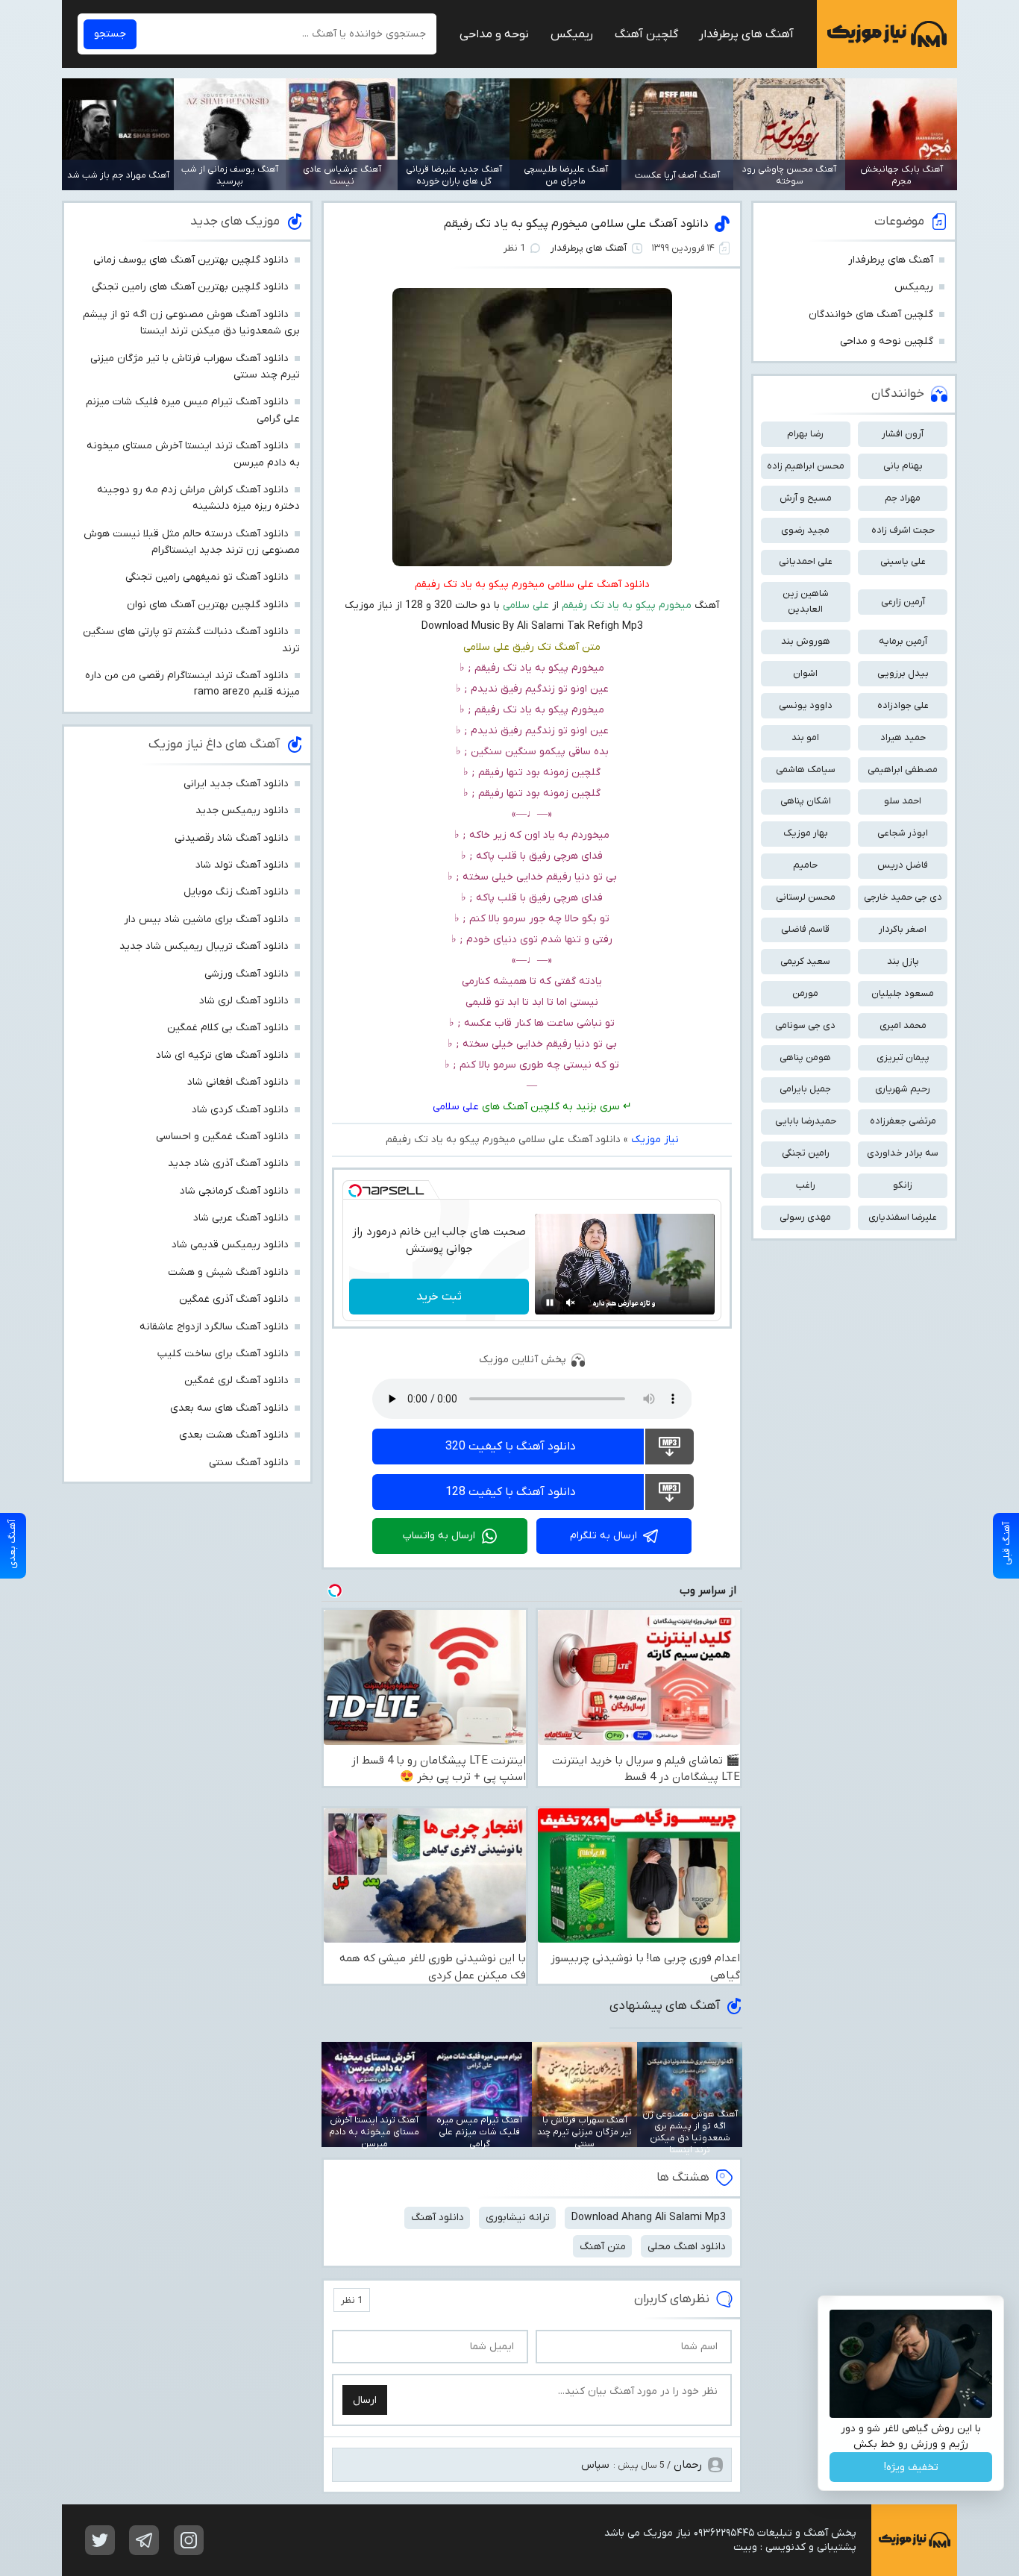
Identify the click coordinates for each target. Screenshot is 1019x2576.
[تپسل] (355, 1191)
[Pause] (550, 1303)
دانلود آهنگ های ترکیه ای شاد (222, 1055)
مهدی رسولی (805, 1217)
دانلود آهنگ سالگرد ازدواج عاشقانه (214, 1327)
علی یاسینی (903, 561)
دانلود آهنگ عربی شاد (241, 1218)
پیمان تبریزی (903, 1057)
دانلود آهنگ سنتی (249, 1463)
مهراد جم (903, 498)
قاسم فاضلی (805, 929)
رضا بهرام (805, 434)
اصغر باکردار (903, 929)
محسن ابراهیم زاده (806, 466)
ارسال (365, 2400)
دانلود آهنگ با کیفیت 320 (511, 1447)
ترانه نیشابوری (518, 2218)
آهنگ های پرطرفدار (746, 34)
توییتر (100, 2540)
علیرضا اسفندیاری (903, 1217)
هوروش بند (806, 641)
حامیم (805, 865)
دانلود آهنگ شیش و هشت (228, 1272)
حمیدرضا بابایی (806, 1121)
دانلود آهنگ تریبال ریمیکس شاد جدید (204, 946)
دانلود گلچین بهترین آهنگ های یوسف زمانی (191, 260)
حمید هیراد (903, 737)
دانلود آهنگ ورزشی (247, 974)
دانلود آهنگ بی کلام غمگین (228, 1028)
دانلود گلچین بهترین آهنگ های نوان (208, 605)
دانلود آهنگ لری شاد (244, 1001)
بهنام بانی (903, 466)
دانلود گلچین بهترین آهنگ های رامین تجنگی (190, 287)
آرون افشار (903, 434)
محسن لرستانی (806, 897)
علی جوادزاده (903, 705)
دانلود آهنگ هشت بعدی (234, 1435)
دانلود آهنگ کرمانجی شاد (234, 1191)
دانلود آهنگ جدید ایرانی (236, 784)
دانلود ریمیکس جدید (242, 811)
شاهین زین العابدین (806, 601)
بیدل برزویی (903, 673)
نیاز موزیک (887, 34)
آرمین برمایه (903, 641)
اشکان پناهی (806, 801)
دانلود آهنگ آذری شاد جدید (228, 1163)
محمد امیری (903, 1025)
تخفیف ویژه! (911, 2467)
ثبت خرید (439, 1297)
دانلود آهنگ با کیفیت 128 (511, 1492)
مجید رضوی (805, 530)
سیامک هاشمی (806, 770)
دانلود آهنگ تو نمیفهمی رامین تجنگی (207, 577)
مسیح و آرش (806, 498)
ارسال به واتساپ (439, 1536)
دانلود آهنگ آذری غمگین (234, 1299)
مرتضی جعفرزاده (903, 1121)
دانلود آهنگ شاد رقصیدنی (232, 838)
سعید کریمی (805, 961)
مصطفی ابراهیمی (903, 770)
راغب (806, 1185)
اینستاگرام (189, 2540)
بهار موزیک (806, 833)
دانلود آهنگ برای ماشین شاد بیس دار (206, 919)
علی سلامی (456, 1107)
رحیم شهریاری (903, 1089)
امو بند (805, 737)
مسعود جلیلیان (903, 993)
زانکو (903, 1185)
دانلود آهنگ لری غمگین (236, 1381)
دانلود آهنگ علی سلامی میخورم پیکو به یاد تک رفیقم (576, 224)
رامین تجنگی (806, 1153)
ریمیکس (572, 34)
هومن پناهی (805, 1057)
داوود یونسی (806, 705)
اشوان (805, 673)
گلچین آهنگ (646, 34)
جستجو (110, 34)
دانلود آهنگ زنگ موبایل (236, 892)
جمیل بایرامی (805, 1089)
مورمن (805, 993)
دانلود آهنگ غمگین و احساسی (222, 1137)
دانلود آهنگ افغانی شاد (238, 1082)
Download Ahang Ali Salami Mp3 (649, 2218)
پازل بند (903, 961)
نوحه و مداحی (494, 34)
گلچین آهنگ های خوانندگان (871, 314)
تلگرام (144, 2540)
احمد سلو (903, 801)
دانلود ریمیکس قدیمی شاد (230, 1245)
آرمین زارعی (903, 602)
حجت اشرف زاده (903, 530)
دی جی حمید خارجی (903, 897)
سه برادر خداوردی (903, 1153)
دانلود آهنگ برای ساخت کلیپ (223, 1354)
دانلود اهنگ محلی (687, 2247)
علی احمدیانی (806, 561)
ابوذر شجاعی (903, 833)
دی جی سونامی (805, 1025)
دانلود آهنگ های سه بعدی (229, 1408)
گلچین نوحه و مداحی (887, 341)
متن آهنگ (603, 2247)
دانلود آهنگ (438, 2218)
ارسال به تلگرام (603, 1536)
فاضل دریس (903, 865)
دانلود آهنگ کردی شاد (240, 1110)
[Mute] (571, 1303)
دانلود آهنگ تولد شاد (242, 865)
